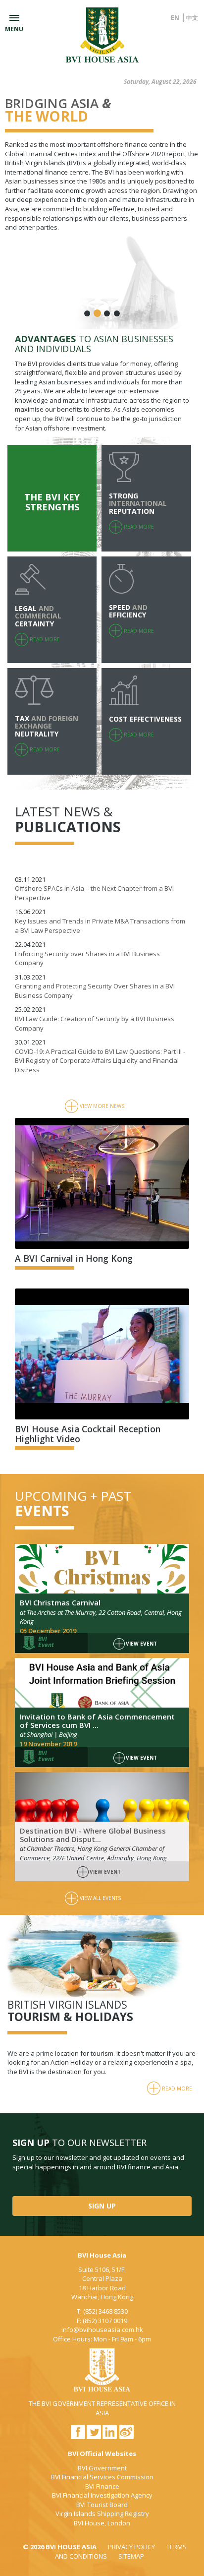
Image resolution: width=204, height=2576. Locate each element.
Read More (177, 2088)
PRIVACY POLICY (131, 2547)
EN (175, 18)
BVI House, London (102, 2523)
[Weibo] (127, 2437)
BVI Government (102, 2468)
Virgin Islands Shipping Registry (102, 2514)
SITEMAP (131, 2556)
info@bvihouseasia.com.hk (102, 2330)
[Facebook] (78, 2437)
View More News (102, 1106)
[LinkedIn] (110, 2437)
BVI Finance (102, 2486)
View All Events (100, 1898)
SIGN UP (102, 2206)
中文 (192, 18)
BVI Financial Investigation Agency (102, 2495)
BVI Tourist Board (102, 2505)
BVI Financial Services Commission (102, 2477)
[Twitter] (94, 2437)
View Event (141, 1644)
